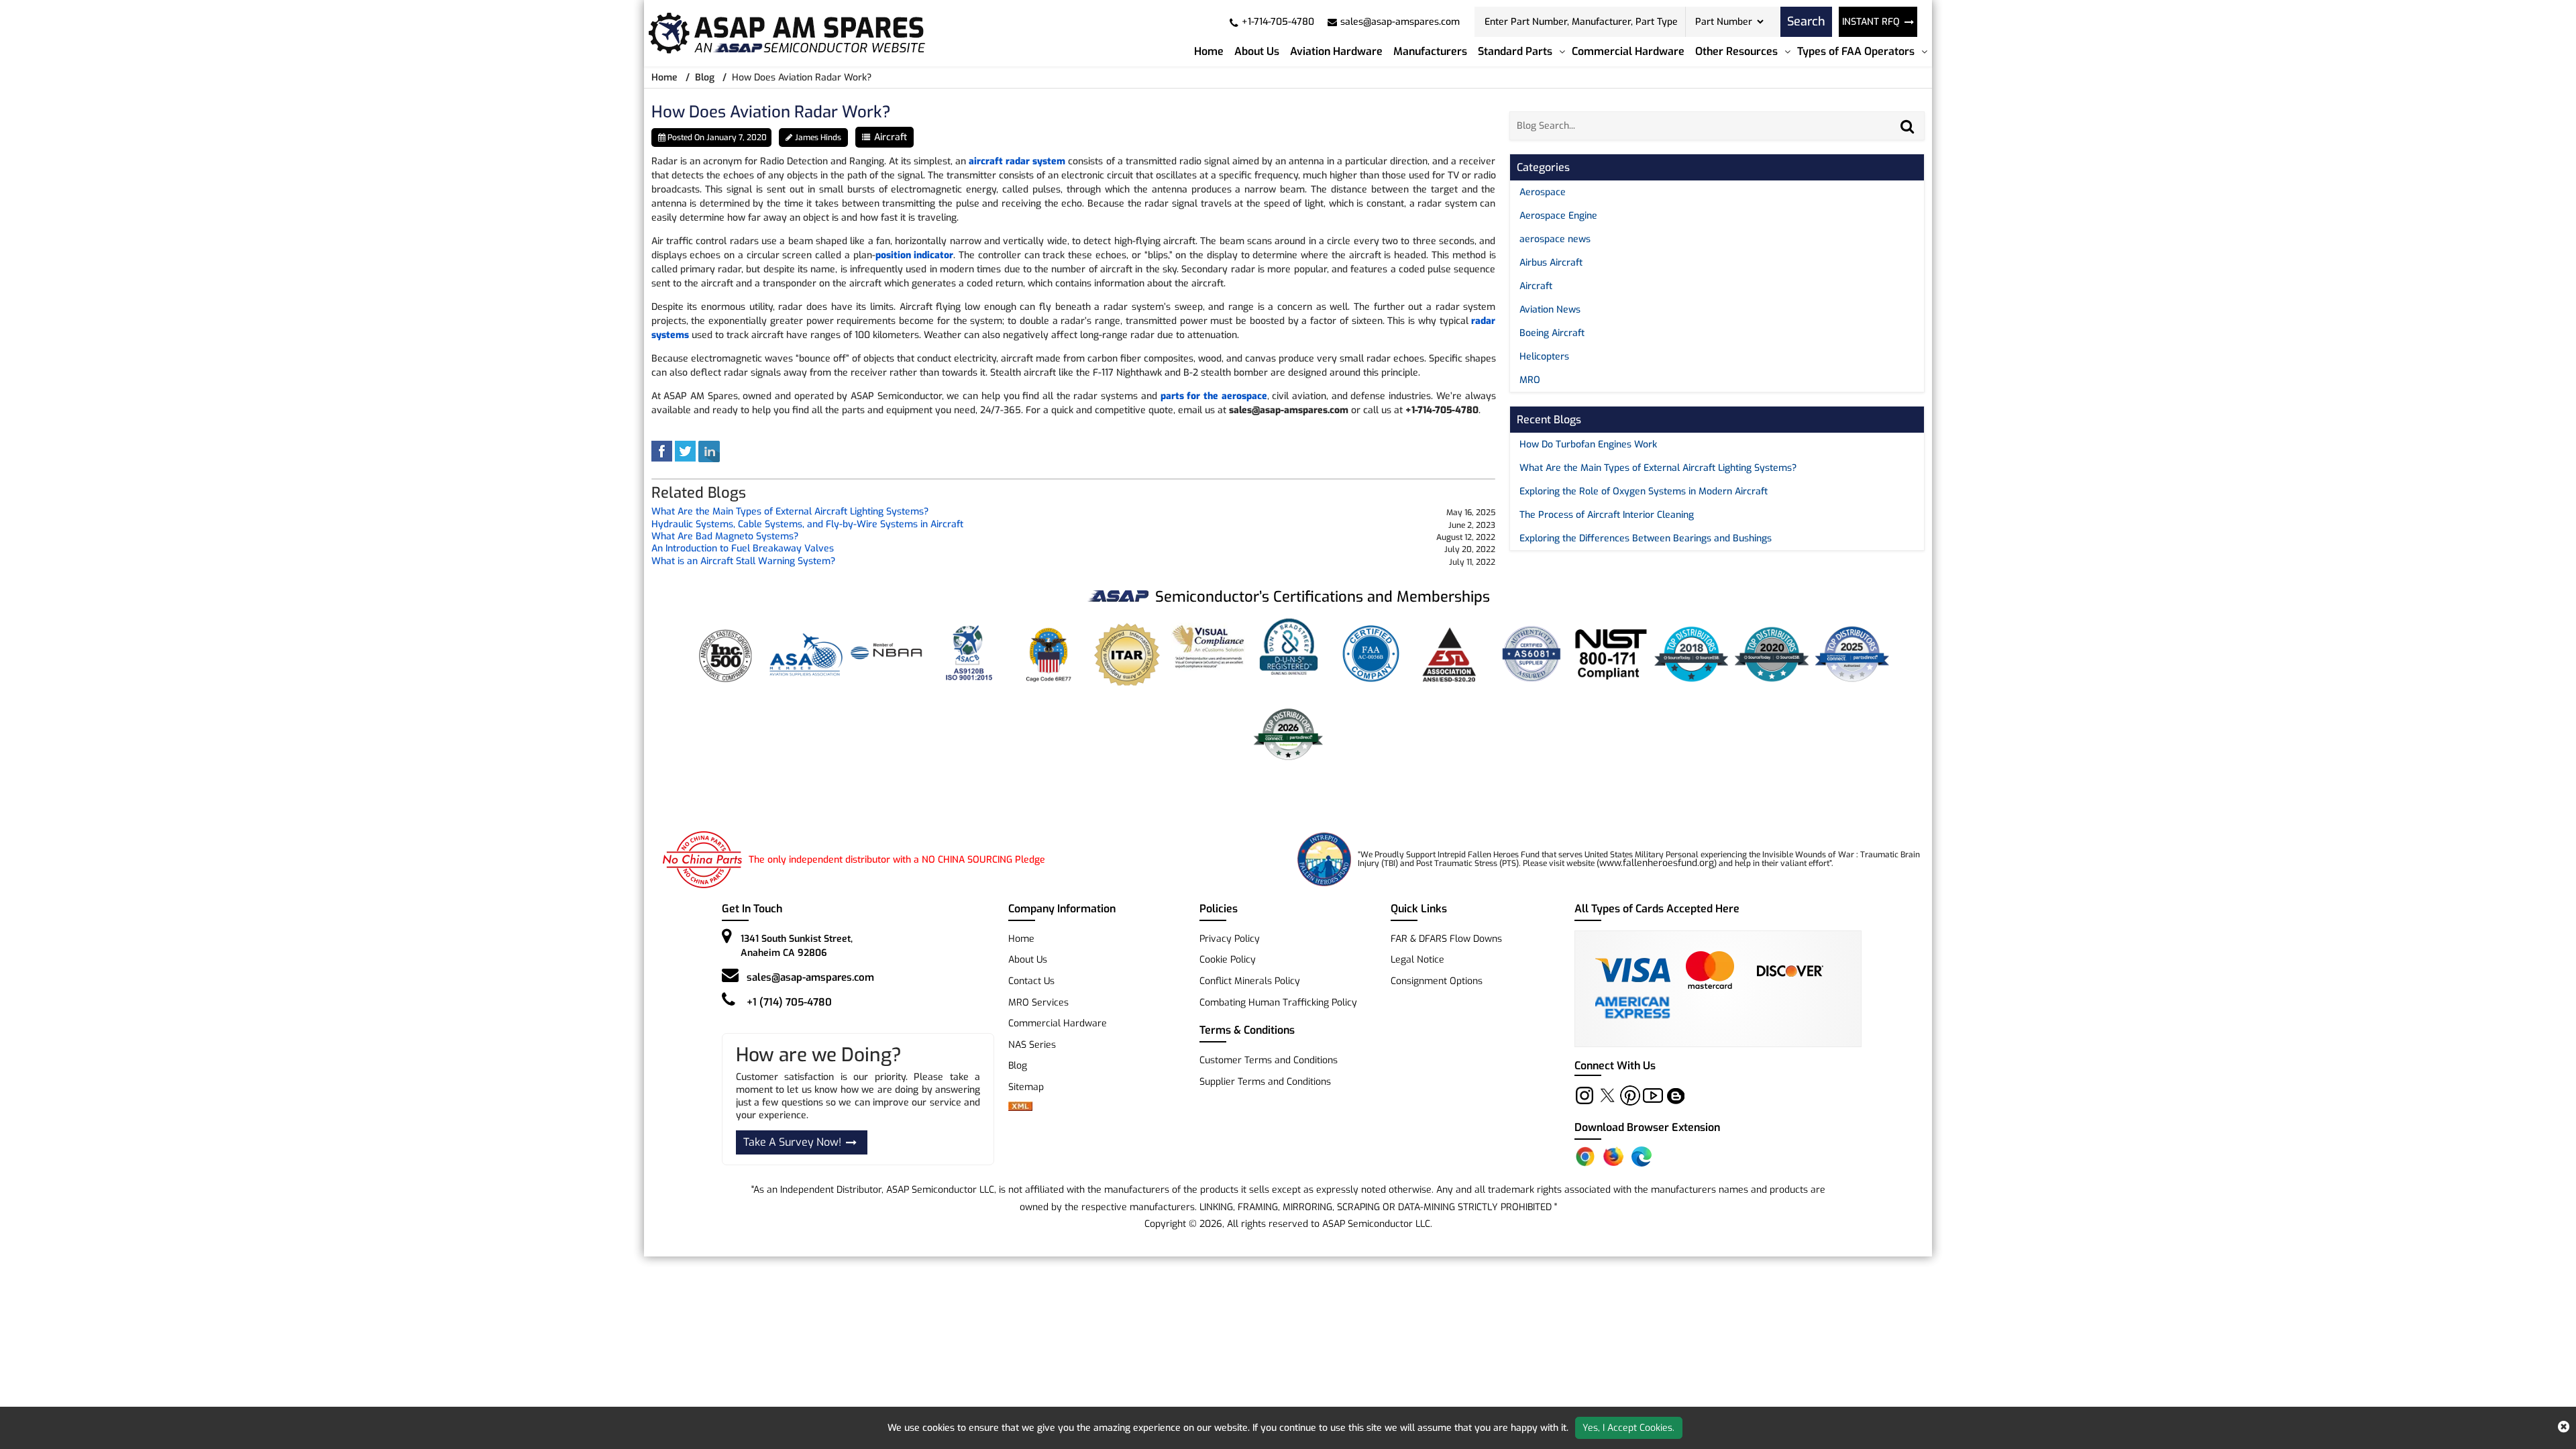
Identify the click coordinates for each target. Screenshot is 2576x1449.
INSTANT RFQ (1871, 22)
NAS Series (1032, 1045)
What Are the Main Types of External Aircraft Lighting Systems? (790, 512)
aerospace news (1555, 239)
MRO (1530, 380)
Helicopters (1544, 357)
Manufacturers (1430, 51)
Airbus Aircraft (1551, 263)
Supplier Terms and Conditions (1265, 1082)
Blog (705, 77)
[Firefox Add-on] (1613, 1157)
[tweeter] (685, 451)
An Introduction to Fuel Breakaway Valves (743, 549)
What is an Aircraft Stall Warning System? (743, 562)
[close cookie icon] (2564, 1428)
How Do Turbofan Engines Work (1588, 444)
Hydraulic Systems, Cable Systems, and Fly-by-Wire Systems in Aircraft (807, 525)
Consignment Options (1437, 981)
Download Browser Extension (1647, 1127)
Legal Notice (1417, 960)
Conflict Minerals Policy (1250, 981)
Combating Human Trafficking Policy (1278, 1003)
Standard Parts (1515, 51)
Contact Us (1031, 981)
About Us (1257, 51)
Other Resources (1736, 51)
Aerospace (1543, 192)
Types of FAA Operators (1856, 51)
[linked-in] (709, 451)
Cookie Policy (1228, 960)
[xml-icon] (1020, 1108)
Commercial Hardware (1628, 51)
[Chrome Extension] (1585, 1157)
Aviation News (1550, 310)
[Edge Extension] (1642, 1157)
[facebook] (662, 451)
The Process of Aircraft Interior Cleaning (1607, 515)
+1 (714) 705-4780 (789, 1002)
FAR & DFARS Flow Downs (1446, 939)
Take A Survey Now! (792, 1142)
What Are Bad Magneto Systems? (725, 537)
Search (1806, 21)
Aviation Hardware (1336, 51)
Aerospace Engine (1558, 216)
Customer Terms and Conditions (1269, 1060)
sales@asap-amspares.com (810, 977)
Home (1209, 51)
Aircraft (891, 137)
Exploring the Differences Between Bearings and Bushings (1646, 538)
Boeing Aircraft (1552, 333)
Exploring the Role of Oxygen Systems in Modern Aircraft (1644, 491)
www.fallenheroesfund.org (1657, 863)
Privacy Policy (1230, 939)
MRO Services (1038, 1003)
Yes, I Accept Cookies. (1628, 1428)
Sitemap (1031, 1087)
